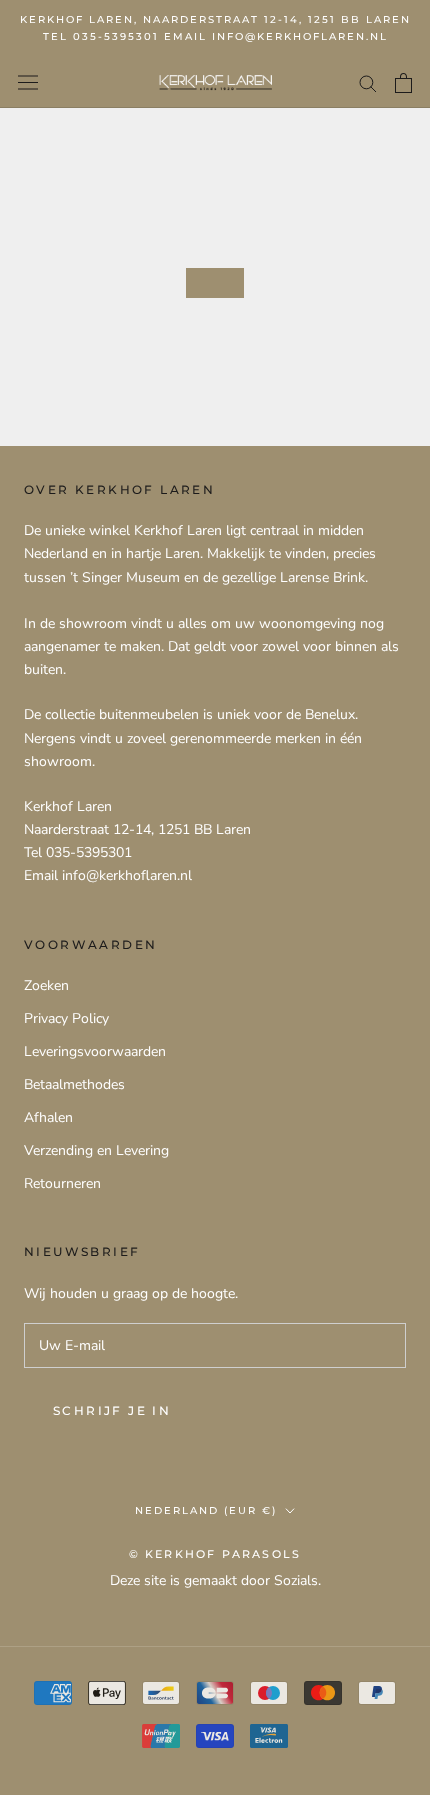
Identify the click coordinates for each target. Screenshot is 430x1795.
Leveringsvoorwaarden (95, 1051)
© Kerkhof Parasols (215, 1554)
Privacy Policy (66, 1018)
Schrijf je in (112, 1410)
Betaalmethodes (74, 1084)
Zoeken (46, 985)
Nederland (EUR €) (206, 1510)
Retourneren (62, 1183)
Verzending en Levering (96, 1150)
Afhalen (48, 1117)
